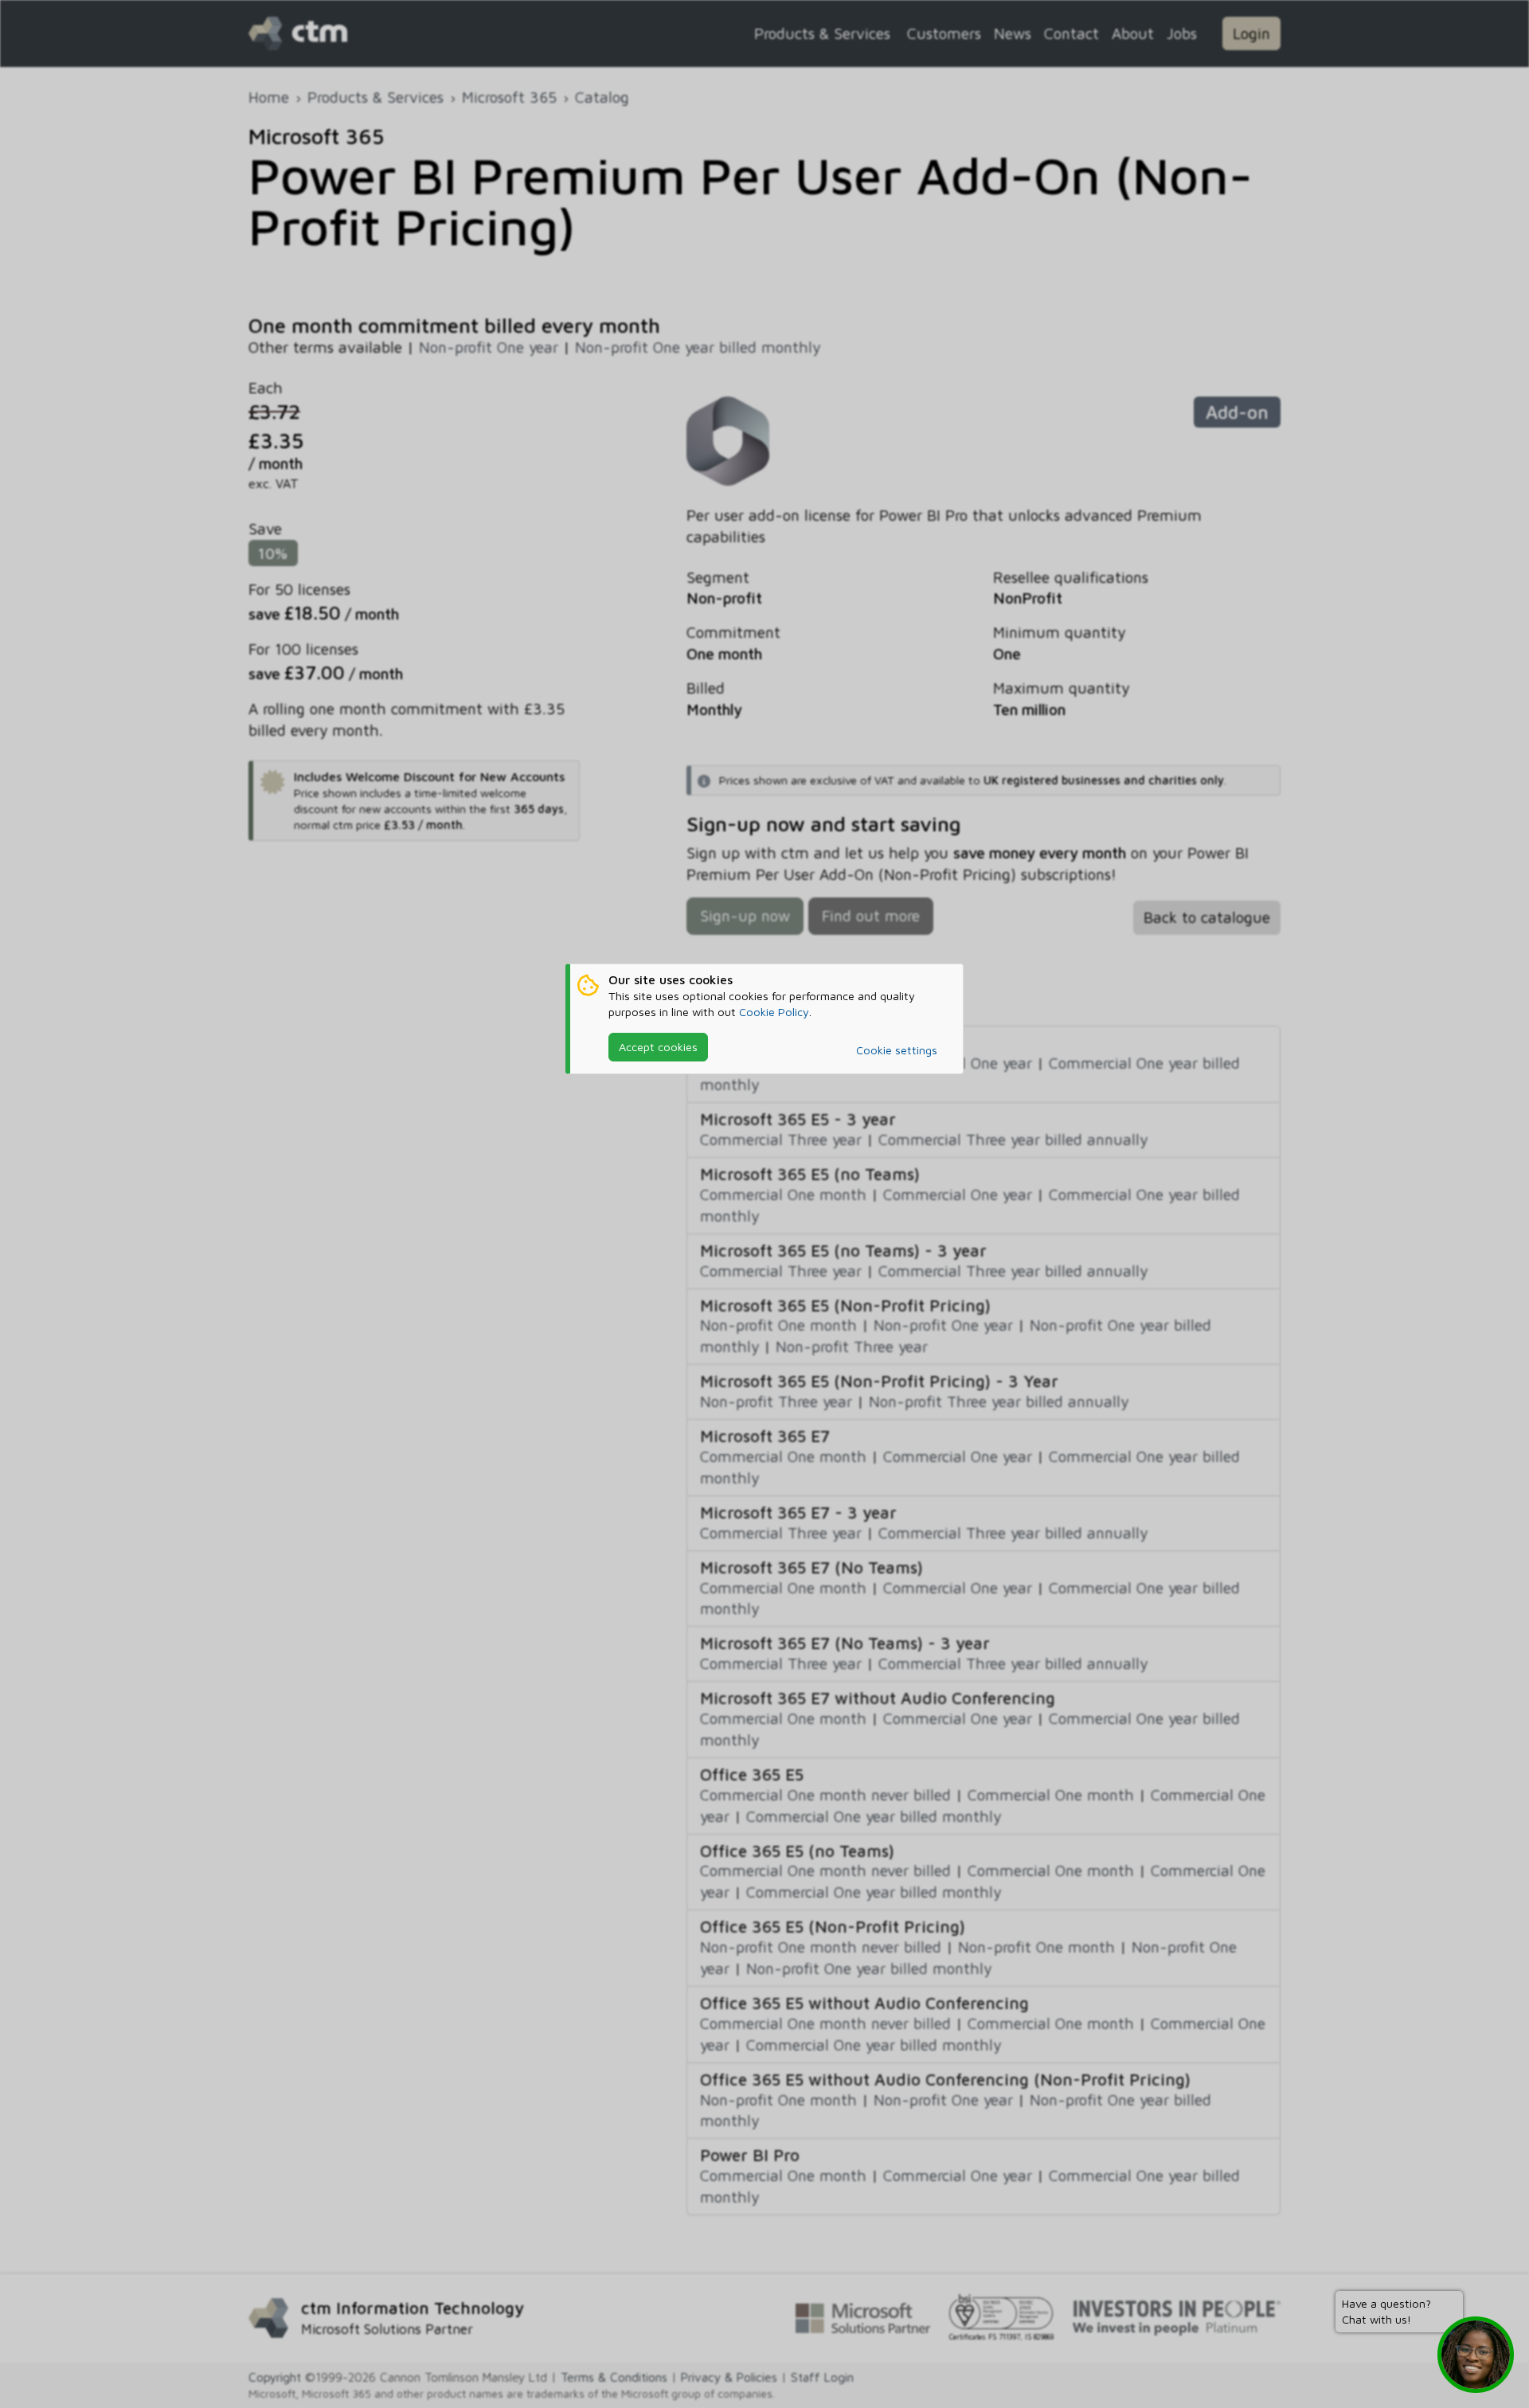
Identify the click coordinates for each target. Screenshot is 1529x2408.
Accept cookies (658, 1047)
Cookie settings (897, 1050)
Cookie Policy (774, 1012)
